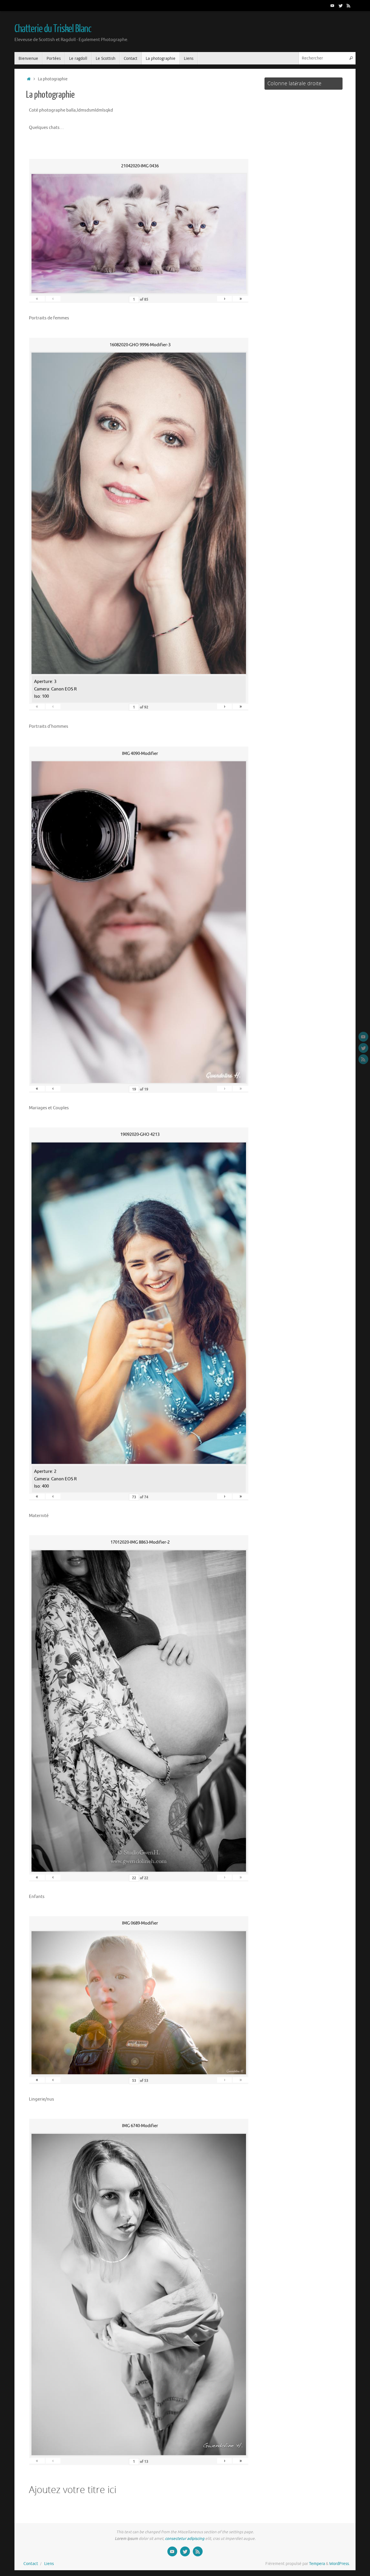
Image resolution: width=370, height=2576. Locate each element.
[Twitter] (341, 5)
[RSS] (349, 5)
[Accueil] (29, 79)
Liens (49, 2564)
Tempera (317, 2564)
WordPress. (340, 2564)
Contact (31, 2564)
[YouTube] (332, 5)
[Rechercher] (351, 58)
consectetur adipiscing (185, 2539)
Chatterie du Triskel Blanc (53, 29)
